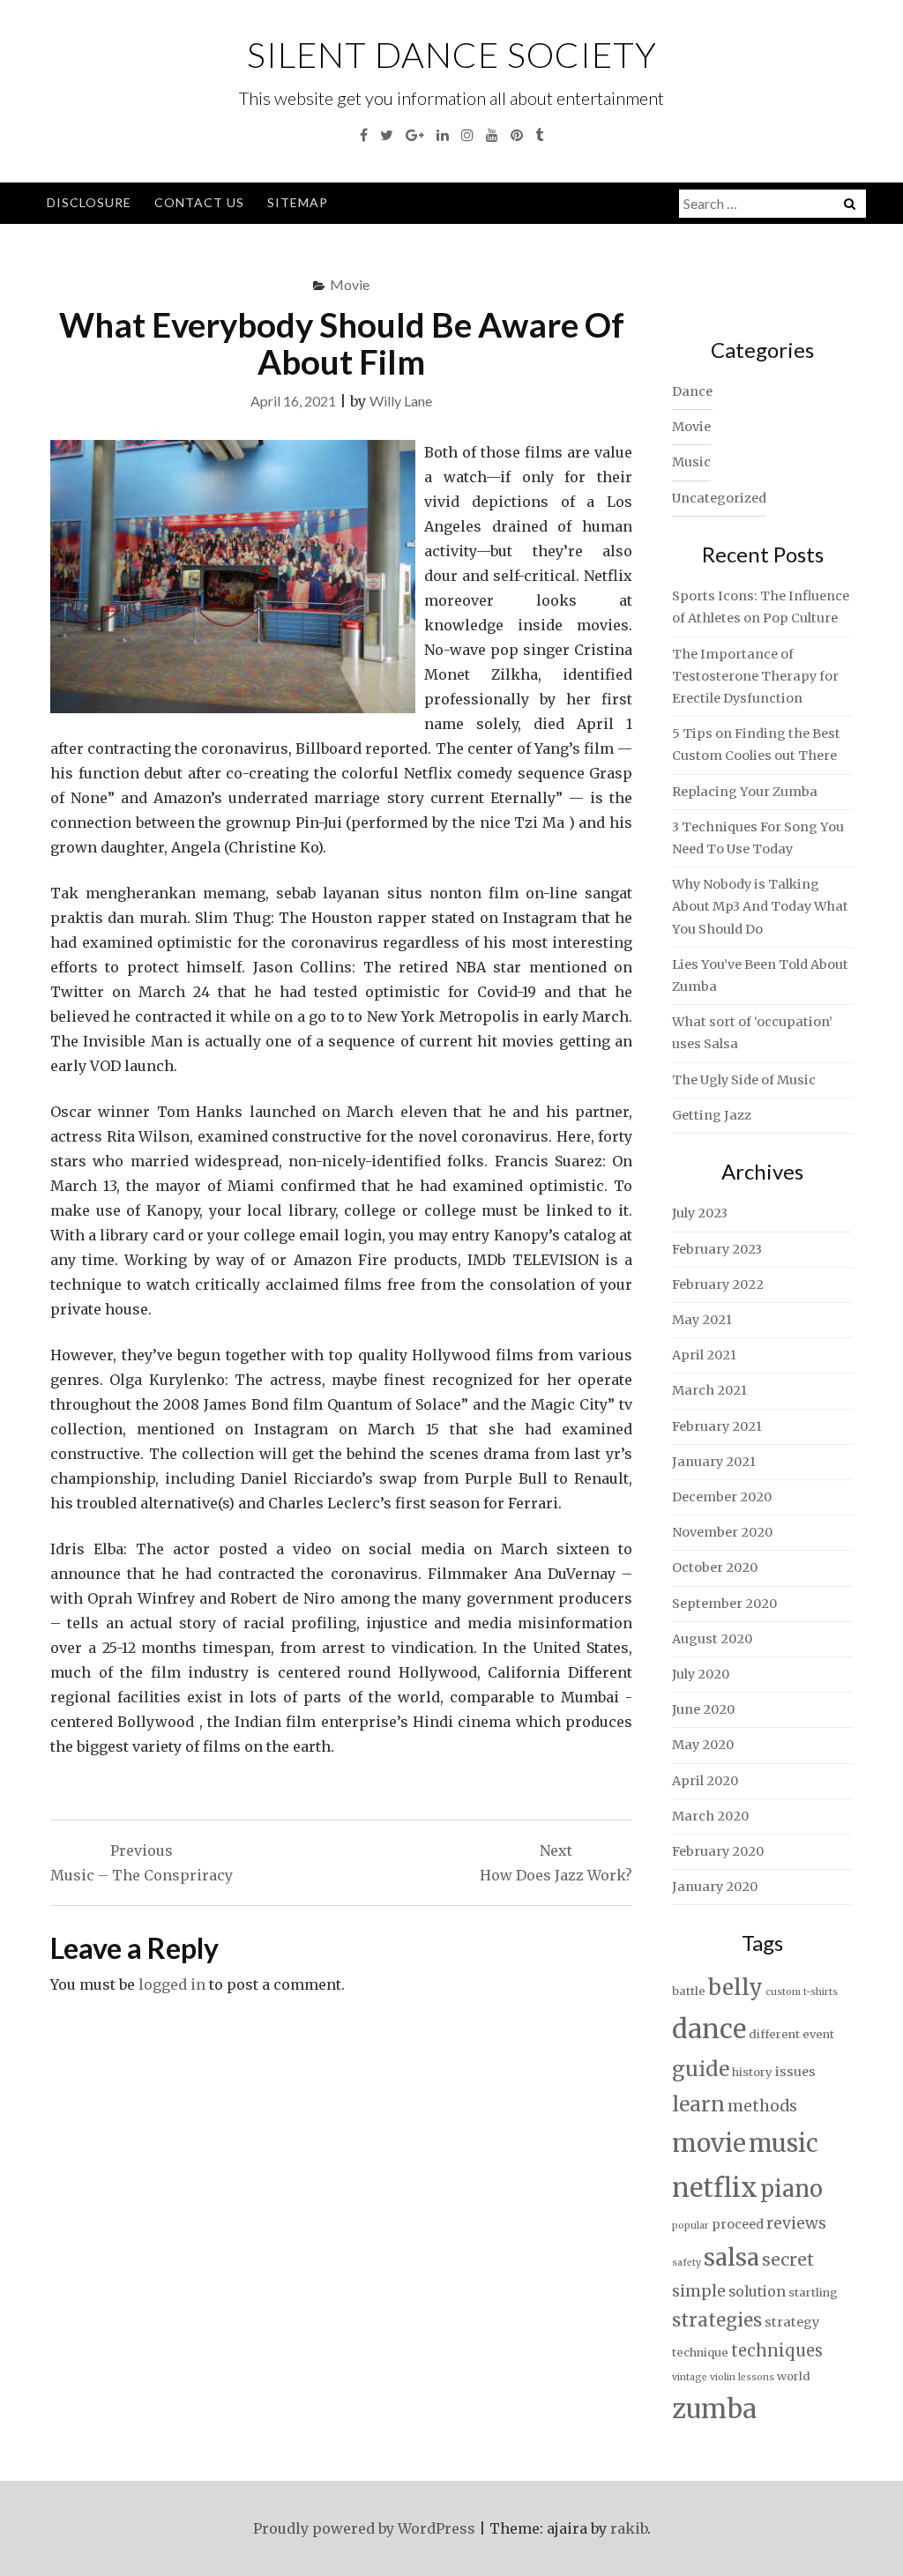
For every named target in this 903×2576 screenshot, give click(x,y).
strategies (717, 2320)
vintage (690, 2377)
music (784, 2143)
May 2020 (703, 1745)
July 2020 (701, 1674)
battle (689, 1991)
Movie (350, 284)
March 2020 (710, 1816)
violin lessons (742, 2377)
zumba (714, 2409)
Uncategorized (719, 498)
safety (687, 2263)
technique (700, 2353)
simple (699, 2291)
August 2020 (712, 1639)
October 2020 (715, 1567)
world (794, 2376)
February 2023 (717, 1249)
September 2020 (724, 1604)
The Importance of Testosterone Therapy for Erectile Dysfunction (755, 676)
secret (788, 2260)
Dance (692, 391)
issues (795, 2072)
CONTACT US (199, 202)
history (752, 2072)
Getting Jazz (712, 1115)
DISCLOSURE (89, 202)
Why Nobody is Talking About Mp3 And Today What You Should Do (760, 906)
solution (757, 2292)
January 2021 (714, 1462)
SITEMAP (298, 202)
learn (698, 2104)
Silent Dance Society (452, 55)
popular (690, 2226)
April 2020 (705, 1781)
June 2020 (703, 1709)
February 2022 (718, 1284)
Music (691, 462)
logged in (172, 1984)
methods (762, 2106)
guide (701, 2069)
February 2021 (717, 1426)
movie (709, 2144)
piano (791, 2189)
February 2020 (718, 1851)
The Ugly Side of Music (744, 1080)
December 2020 (722, 1497)
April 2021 (704, 1355)
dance (709, 2029)
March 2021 (709, 1390)
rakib (629, 2528)
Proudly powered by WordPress (364, 2528)
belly (735, 1988)
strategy (792, 2322)
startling (813, 2293)
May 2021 (702, 1320)
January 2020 (715, 1887)
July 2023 (700, 1213)
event (818, 2034)
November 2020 (722, 1532)
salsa (731, 2257)
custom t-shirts (802, 1992)
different (774, 2034)
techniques (777, 2351)
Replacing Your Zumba (745, 792)
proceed (738, 2224)
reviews (796, 2223)
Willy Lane (401, 401)
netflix (715, 2188)
